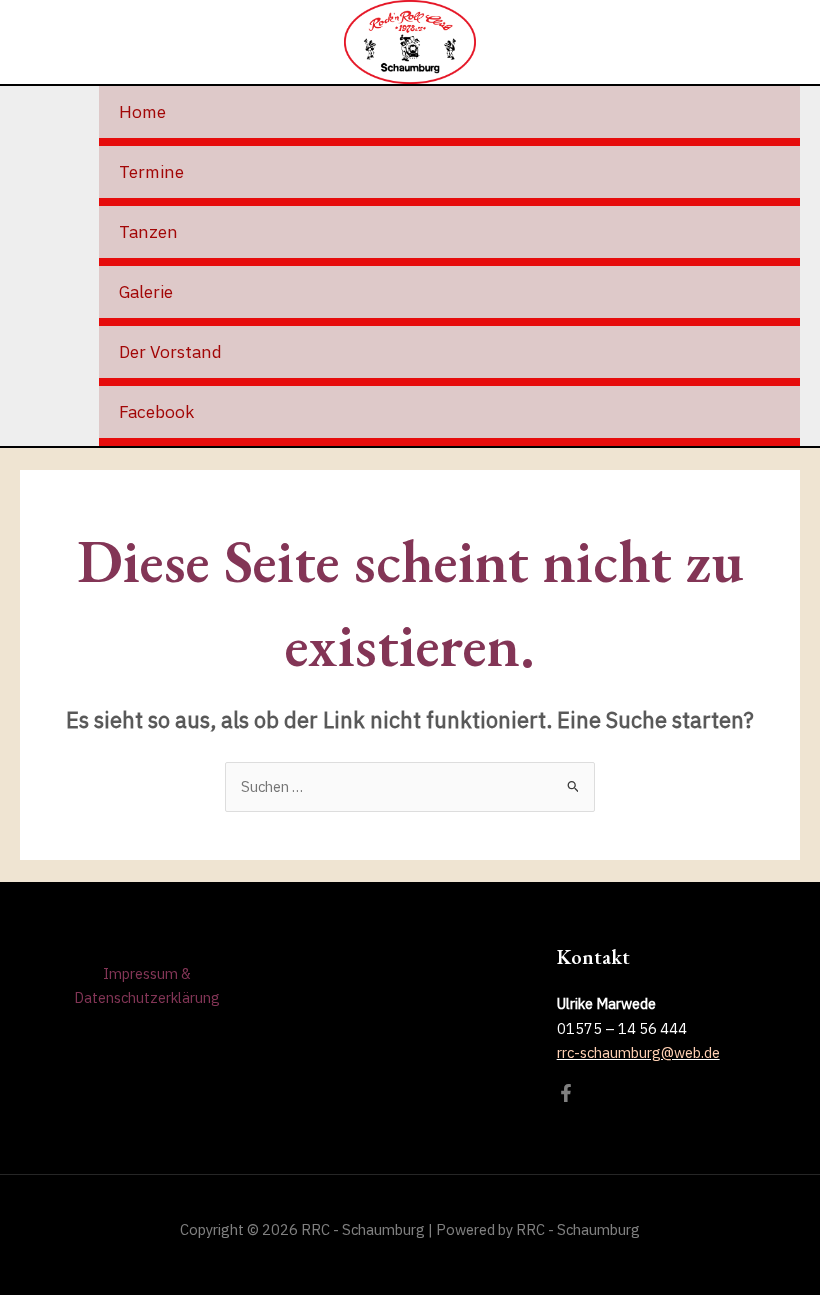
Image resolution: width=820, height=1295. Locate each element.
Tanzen (148, 231)
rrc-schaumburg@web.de (638, 1052)
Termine (151, 171)
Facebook (156, 411)
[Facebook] (566, 1093)
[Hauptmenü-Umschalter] (786, 42)
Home (142, 111)
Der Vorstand (170, 351)
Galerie (146, 291)
